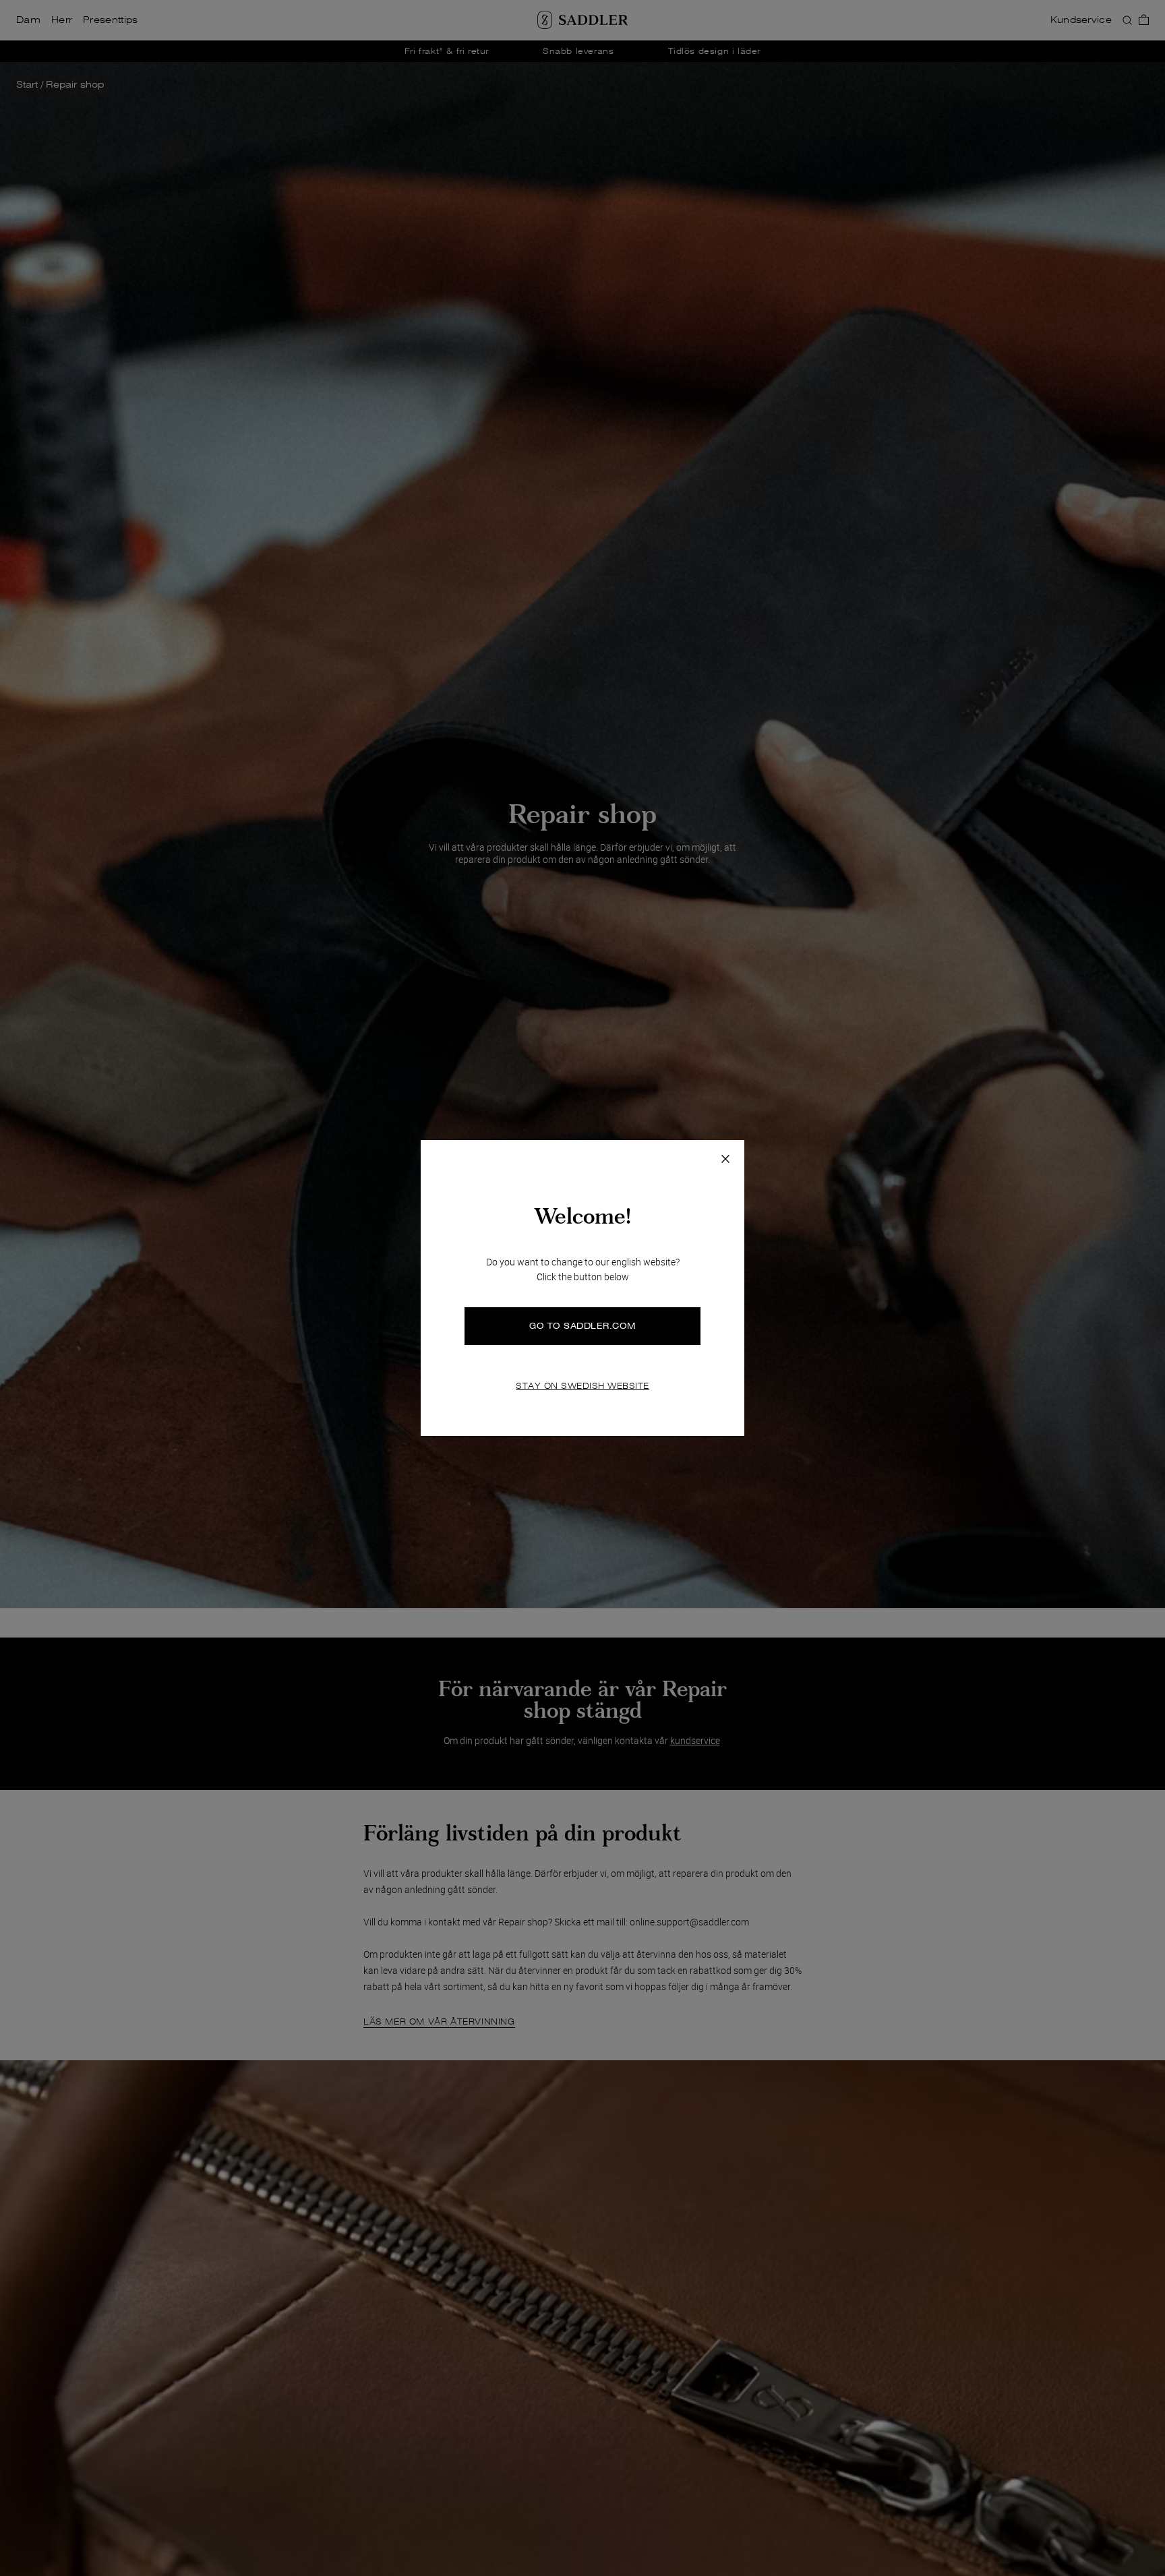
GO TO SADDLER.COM (582, 1326)
